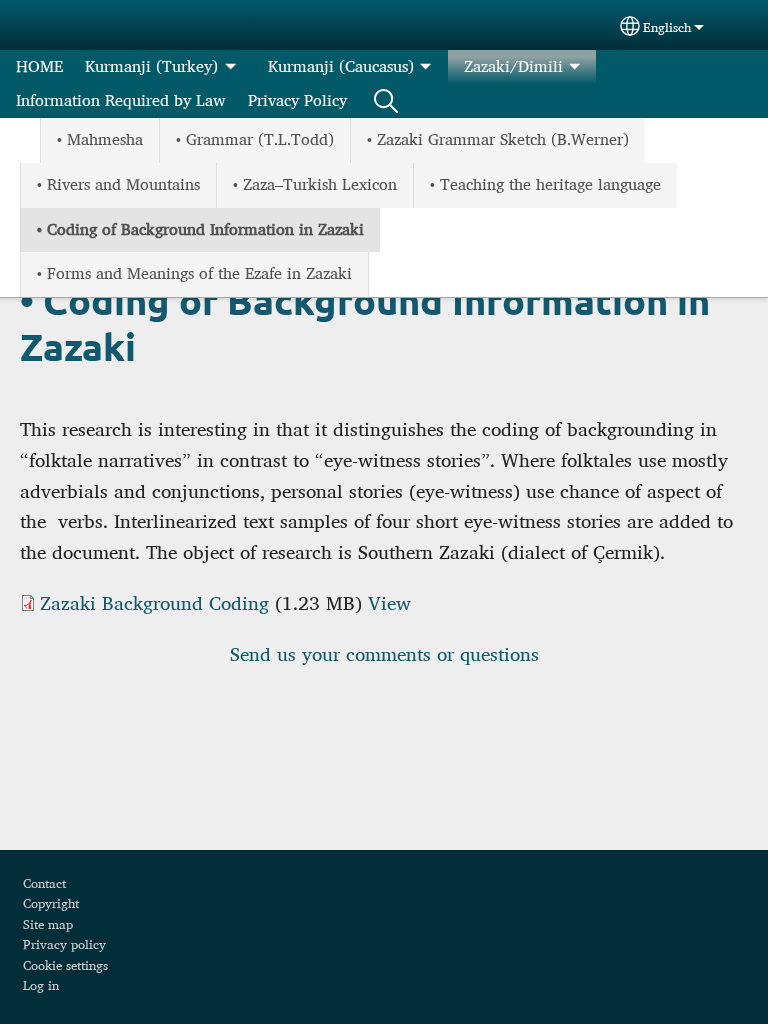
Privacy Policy (297, 100)
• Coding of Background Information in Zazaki (200, 229)
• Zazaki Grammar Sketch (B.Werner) (498, 139)
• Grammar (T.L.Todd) (255, 139)
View (389, 603)
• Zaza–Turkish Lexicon (315, 184)
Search (386, 101)
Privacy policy (64, 944)
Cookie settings (65, 965)
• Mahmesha (100, 139)
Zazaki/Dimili (513, 66)
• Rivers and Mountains (118, 184)
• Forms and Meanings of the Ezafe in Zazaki (194, 273)
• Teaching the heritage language (545, 184)
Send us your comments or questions (384, 654)
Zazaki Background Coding (154, 603)
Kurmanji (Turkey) (151, 66)
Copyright (51, 903)
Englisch (667, 27)
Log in (41, 985)
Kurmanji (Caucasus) (341, 66)
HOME (39, 66)
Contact (44, 883)
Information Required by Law (121, 100)
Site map (48, 924)
